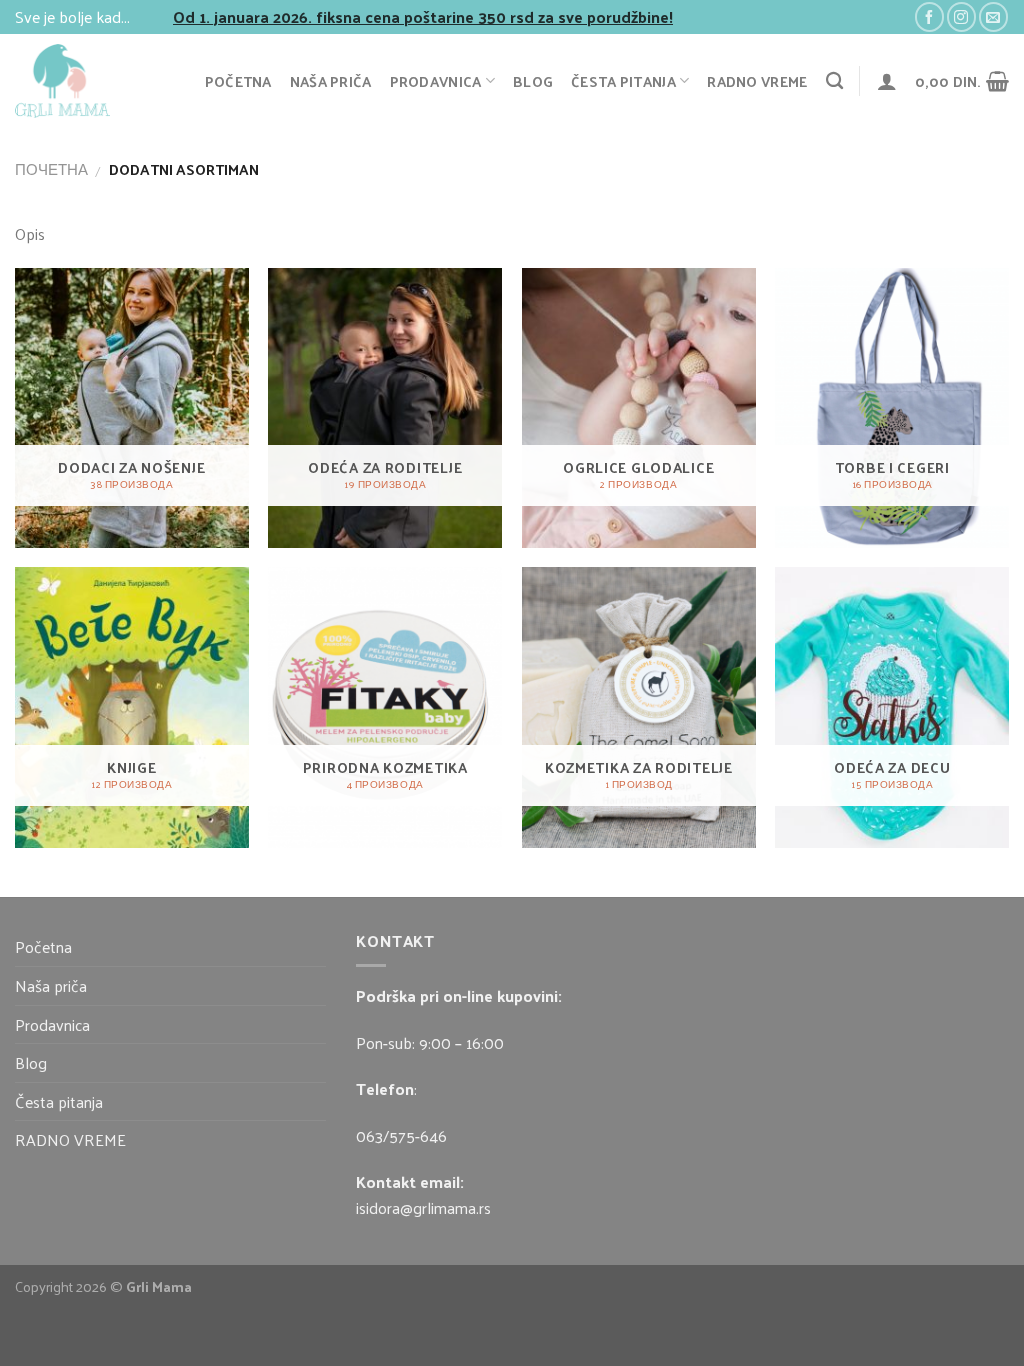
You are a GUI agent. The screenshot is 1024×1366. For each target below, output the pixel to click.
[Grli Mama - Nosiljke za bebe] (91, 81)
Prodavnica (436, 81)
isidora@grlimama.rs (423, 1207)
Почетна (51, 169)
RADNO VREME (757, 81)
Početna (238, 81)
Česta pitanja (623, 81)
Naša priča (331, 81)
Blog (533, 81)
